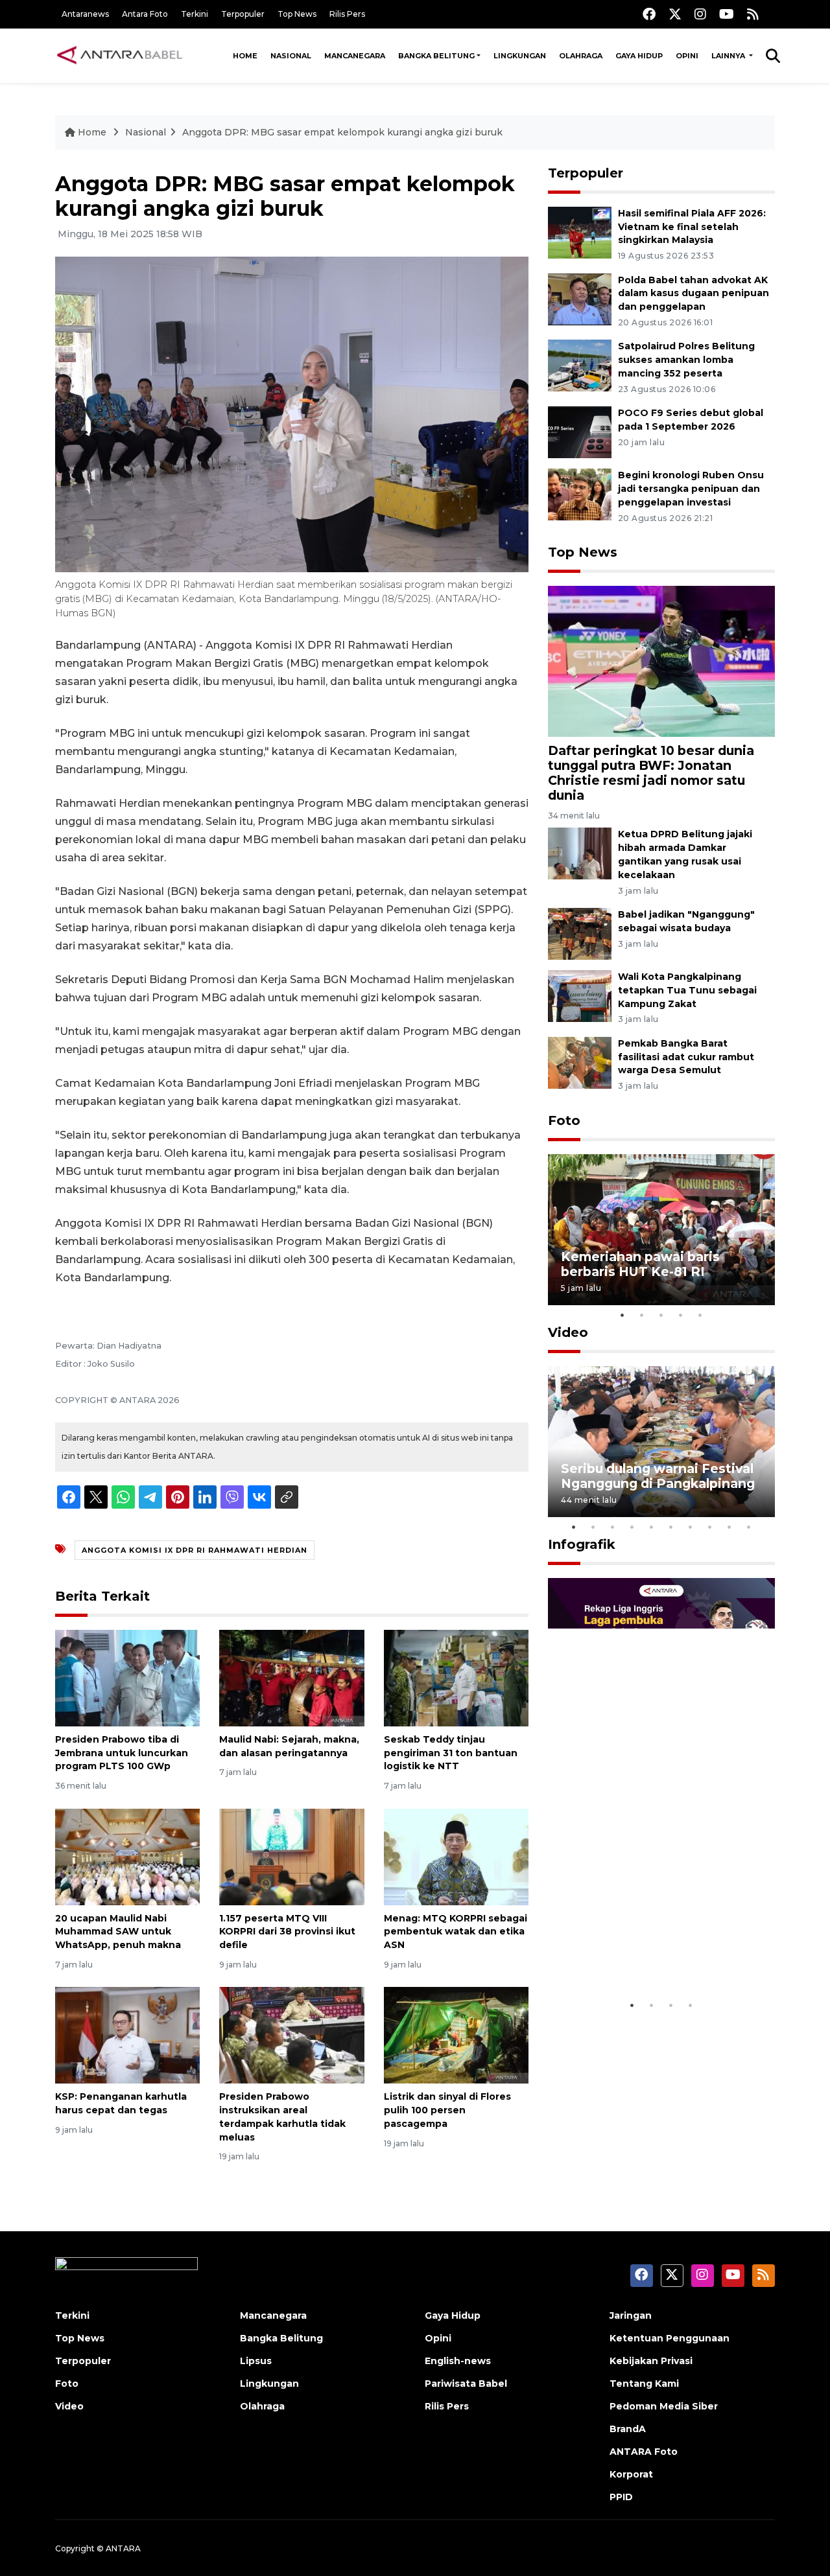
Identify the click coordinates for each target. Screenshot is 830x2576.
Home (245, 56)
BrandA (628, 2429)
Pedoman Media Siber (664, 2406)
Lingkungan (520, 56)
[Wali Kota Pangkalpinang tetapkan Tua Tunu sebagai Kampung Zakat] (580, 995)
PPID (621, 2497)
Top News (297, 14)
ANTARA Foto (644, 2452)
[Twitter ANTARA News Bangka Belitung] (675, 14)
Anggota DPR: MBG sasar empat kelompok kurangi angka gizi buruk (342, 132)
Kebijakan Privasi (651, 2361)
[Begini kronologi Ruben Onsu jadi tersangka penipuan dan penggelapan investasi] (580, 493)
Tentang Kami (644, 2384)
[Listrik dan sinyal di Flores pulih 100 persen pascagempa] (456, 2035)
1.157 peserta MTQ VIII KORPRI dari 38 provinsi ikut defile (287, 1932)
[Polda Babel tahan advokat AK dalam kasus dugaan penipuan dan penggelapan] (580, 298)
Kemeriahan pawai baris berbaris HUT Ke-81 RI (640, 1264)
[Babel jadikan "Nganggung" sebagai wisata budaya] (580, 933)
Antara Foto (145, 14)
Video (568, 1332)
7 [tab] (691, 1527)
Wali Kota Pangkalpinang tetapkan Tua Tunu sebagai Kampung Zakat (687, 990)
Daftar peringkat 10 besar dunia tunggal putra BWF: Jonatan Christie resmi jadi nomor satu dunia (651, 773)
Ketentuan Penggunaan (670, 2338)
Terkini (195, 14)
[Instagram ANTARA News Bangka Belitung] (700, 14)
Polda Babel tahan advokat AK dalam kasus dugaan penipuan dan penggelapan (694, 294)
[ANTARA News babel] (120, 56)
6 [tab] (671, 1527)
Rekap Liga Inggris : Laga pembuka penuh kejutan (644, 1953)
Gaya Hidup (639, 56)
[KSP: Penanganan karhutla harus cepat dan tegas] (127, 2035)
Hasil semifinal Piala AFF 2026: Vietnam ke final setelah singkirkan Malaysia (692, 227)
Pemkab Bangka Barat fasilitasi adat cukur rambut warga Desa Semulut (686, 1057)
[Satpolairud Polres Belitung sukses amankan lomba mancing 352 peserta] (580, 365)
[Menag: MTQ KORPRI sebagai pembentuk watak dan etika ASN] (456, 1856)
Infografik (582, 1544)
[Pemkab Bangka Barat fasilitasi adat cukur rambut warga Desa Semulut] (580, 1062)
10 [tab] (749, 1527)
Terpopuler (243, 14)
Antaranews (85, 14)
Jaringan (631, 2315)
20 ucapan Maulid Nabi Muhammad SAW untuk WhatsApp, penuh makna (118, 1932)
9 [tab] (729, 1527)
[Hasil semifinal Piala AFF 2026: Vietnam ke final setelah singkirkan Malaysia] (580, 232)
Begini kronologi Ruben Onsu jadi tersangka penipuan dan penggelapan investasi (691, 489)
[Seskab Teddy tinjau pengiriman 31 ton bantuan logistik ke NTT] (456, 1677)
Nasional (291, 56)
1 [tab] (622, 1315)
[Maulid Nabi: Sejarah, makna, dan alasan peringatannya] (291, 1677)
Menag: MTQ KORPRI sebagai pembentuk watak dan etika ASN (456, 1932)
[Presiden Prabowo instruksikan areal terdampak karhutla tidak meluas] (291, 2035)
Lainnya (729, 56)
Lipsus (256, 2361)
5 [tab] (700, 1315)
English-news (458, 2361)
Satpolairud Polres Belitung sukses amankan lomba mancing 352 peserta (686, 360)
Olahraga (581, 56)
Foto (564, 1120)
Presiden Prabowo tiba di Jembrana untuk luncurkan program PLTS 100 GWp (122, 1753)
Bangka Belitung (436, 56)
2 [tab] (642, 1315)
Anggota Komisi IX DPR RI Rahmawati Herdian (195, 1550)
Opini (687, 56)
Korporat (631, 2474)
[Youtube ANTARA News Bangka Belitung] (727, 14)
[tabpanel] (661, 1230)
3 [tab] (661, 1315)
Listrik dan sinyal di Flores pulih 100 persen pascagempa (447, 2110)
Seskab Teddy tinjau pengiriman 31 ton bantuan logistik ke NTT (451, 1753)
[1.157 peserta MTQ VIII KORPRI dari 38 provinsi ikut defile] (291, 1856)
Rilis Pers (347, 14)
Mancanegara (355, 56)
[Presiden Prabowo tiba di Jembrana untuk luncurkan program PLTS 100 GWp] (127, 1677)
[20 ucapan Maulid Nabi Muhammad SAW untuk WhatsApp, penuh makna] (127, 1856)
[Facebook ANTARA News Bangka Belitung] (649, 14)
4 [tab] (681, 1315)
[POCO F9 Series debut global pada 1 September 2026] (580, 431)
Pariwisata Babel (466, 2384)
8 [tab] (710, 1527)
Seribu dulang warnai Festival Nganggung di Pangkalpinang (658, 1476)
